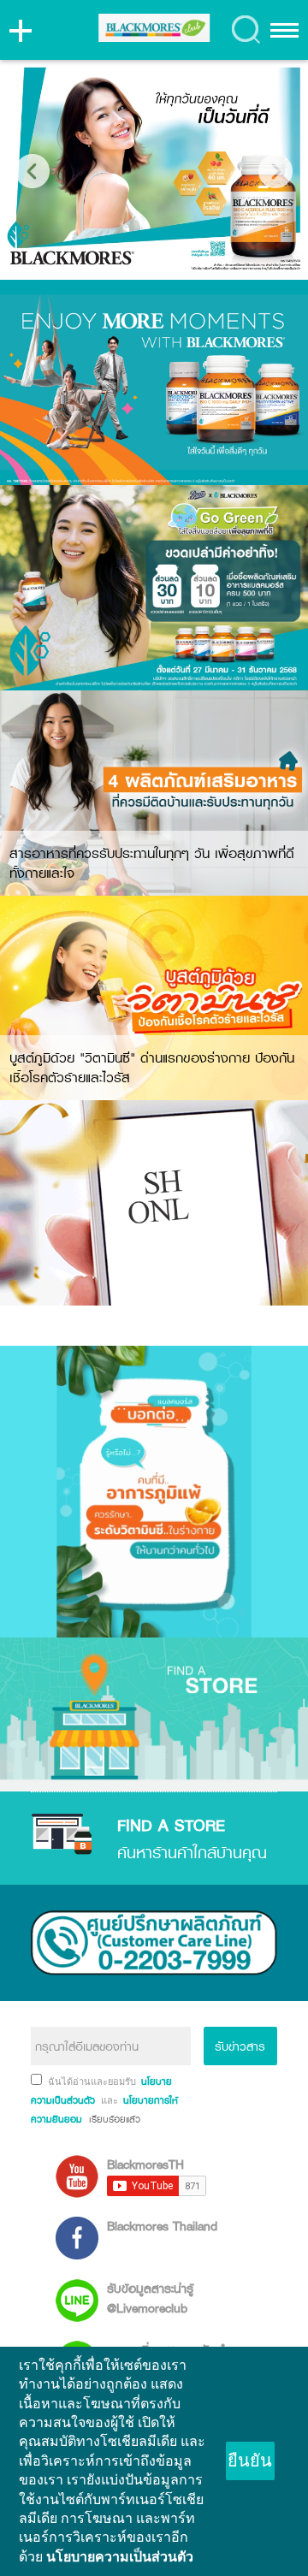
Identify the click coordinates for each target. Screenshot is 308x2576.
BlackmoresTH (145, 2164)
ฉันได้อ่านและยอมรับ (93, 2082)
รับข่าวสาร (240, 2046)
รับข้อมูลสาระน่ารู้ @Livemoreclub (150, 2298)
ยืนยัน (250, 2461)
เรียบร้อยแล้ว (113, 2119)
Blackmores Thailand (162, 2226)
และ (111, 2100)
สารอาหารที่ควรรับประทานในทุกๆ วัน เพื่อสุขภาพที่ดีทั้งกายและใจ (152, 863)
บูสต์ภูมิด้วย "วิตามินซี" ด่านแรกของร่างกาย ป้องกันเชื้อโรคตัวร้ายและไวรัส (152, 1067)
